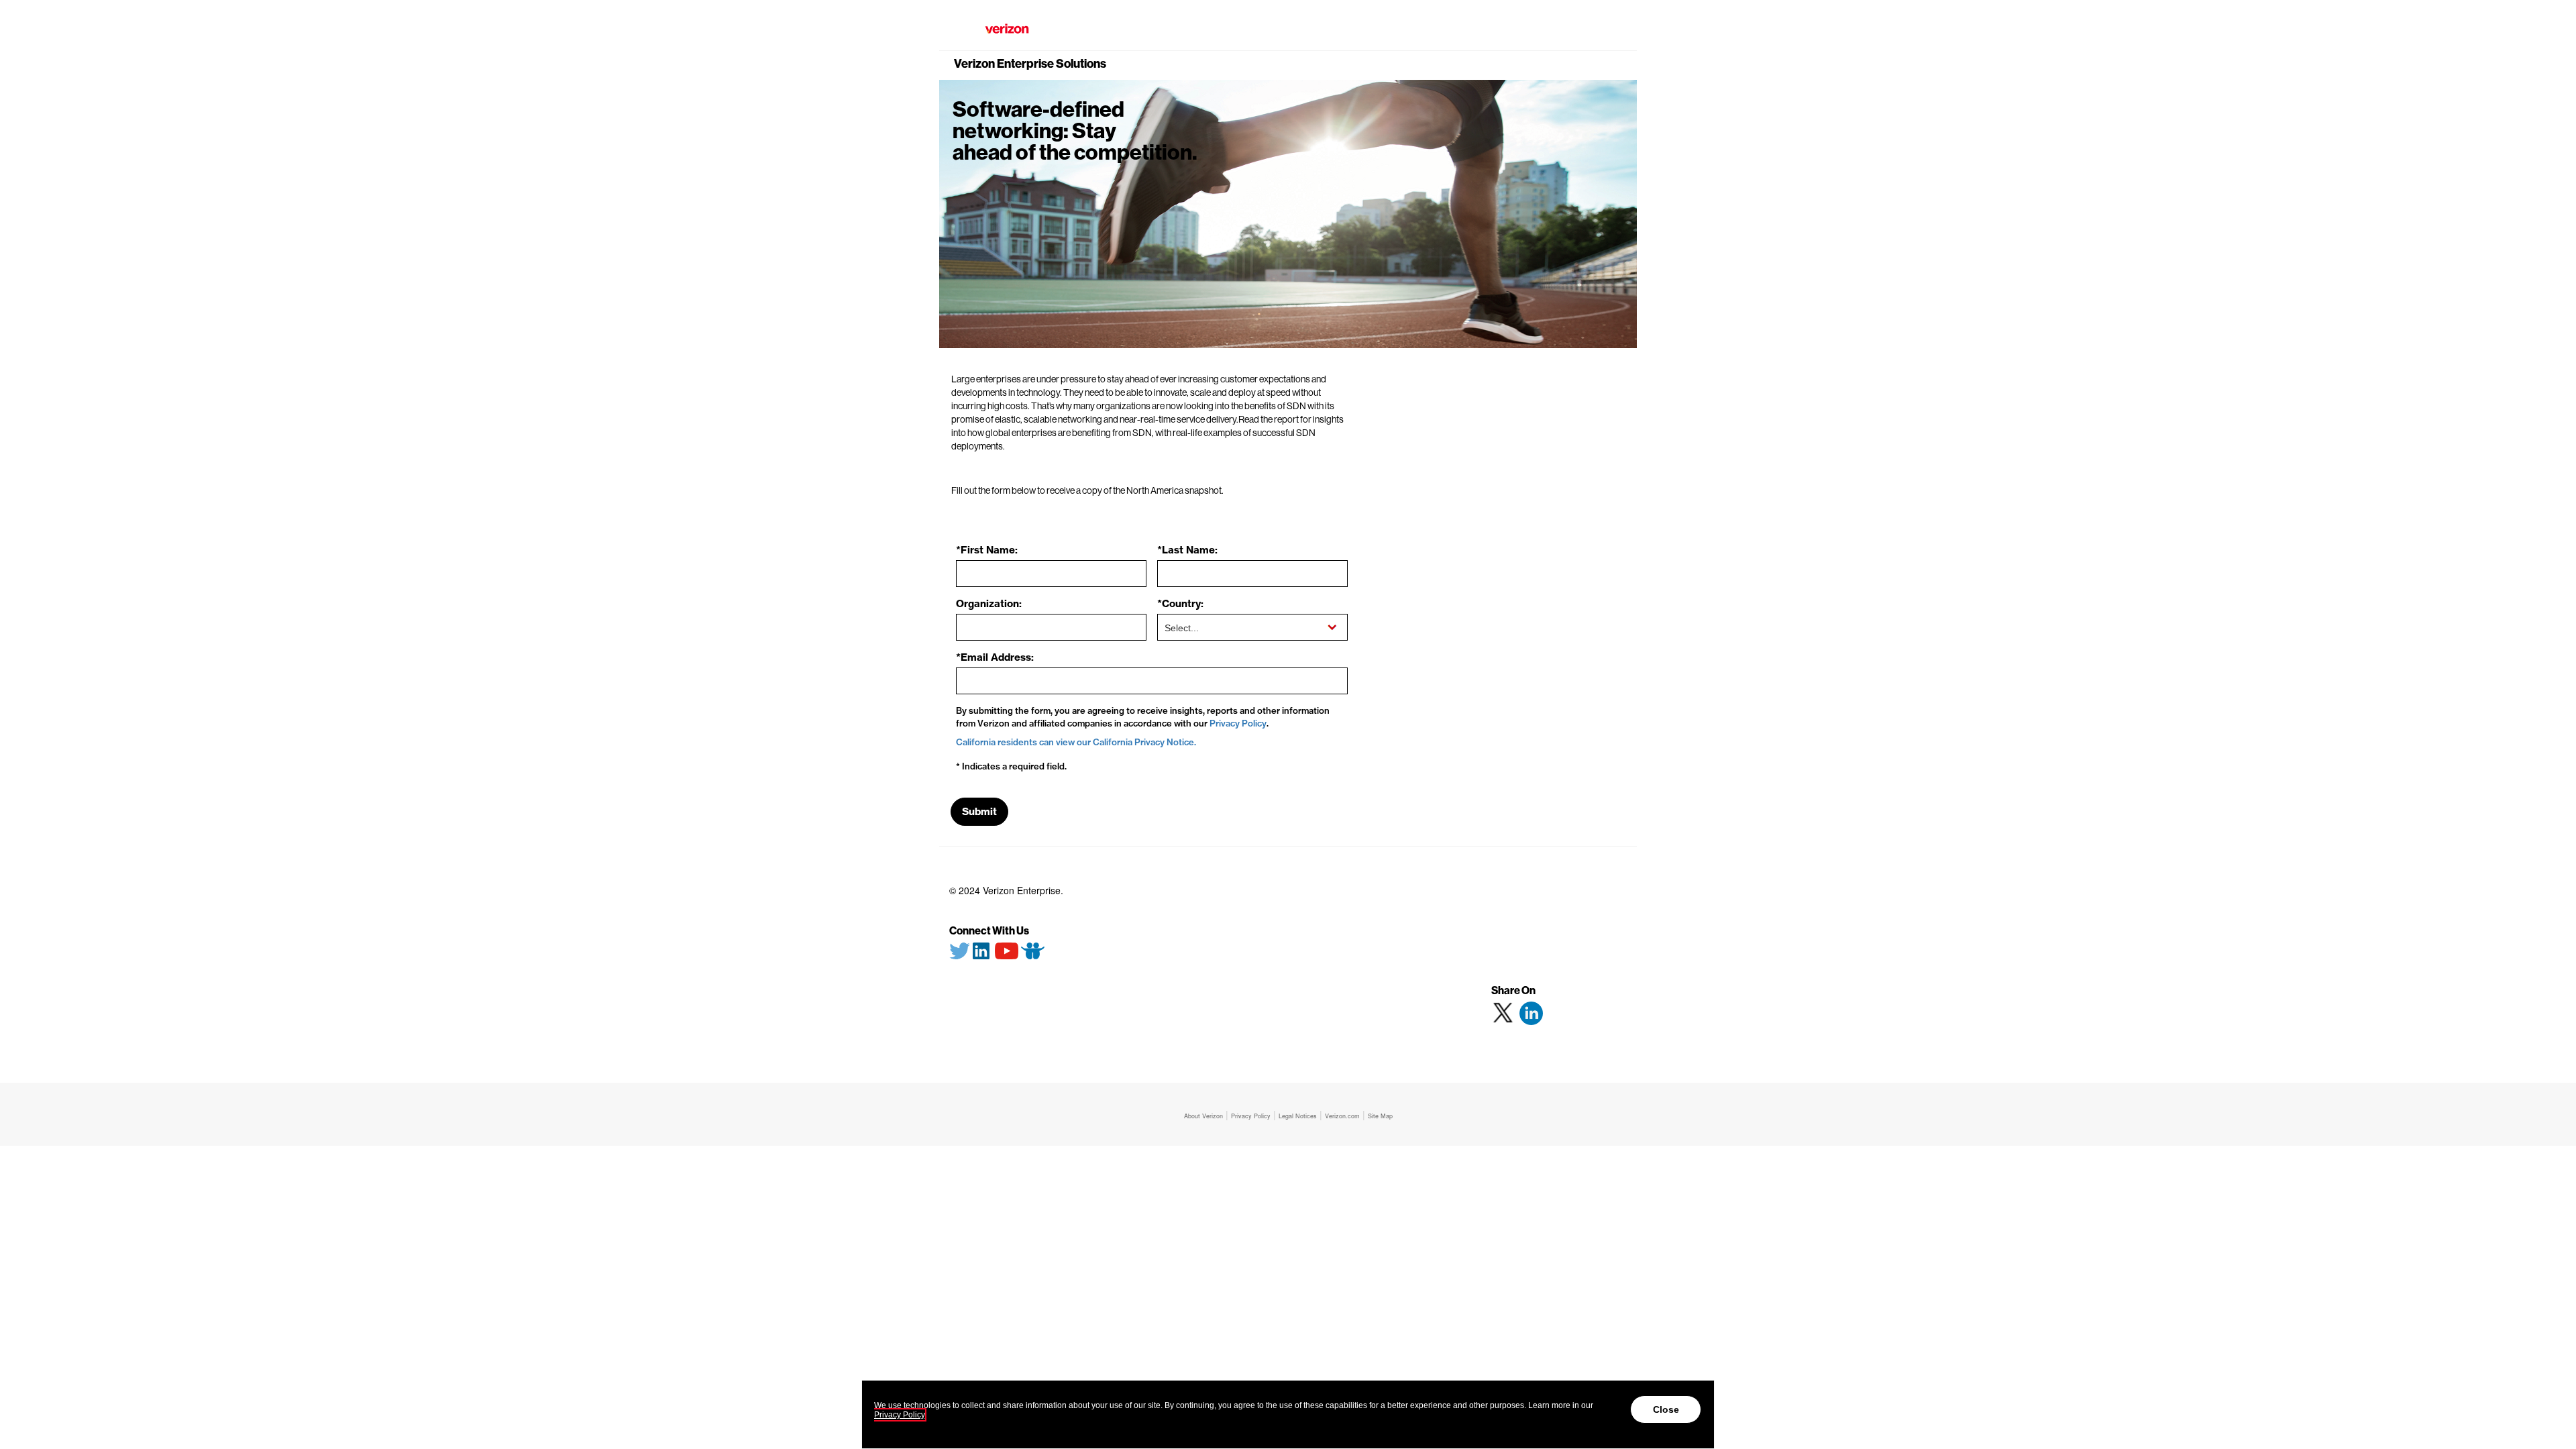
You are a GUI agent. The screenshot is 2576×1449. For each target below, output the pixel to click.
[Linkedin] (1531, 1013)
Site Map (1380, 1116)
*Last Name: (1187, 550)
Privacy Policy (1238, 723)
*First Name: (987, 550)
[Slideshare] (1033, 949)
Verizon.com (1342, 1116)
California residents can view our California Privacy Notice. (1076, 742)
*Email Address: (995, 657)
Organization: (989, 603)
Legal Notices (1298, 1116)
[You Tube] (1006, 949)
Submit (979, 811)
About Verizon (1203, 1116)
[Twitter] (960, 949)
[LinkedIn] (981, 949)
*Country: (1180, 603)
